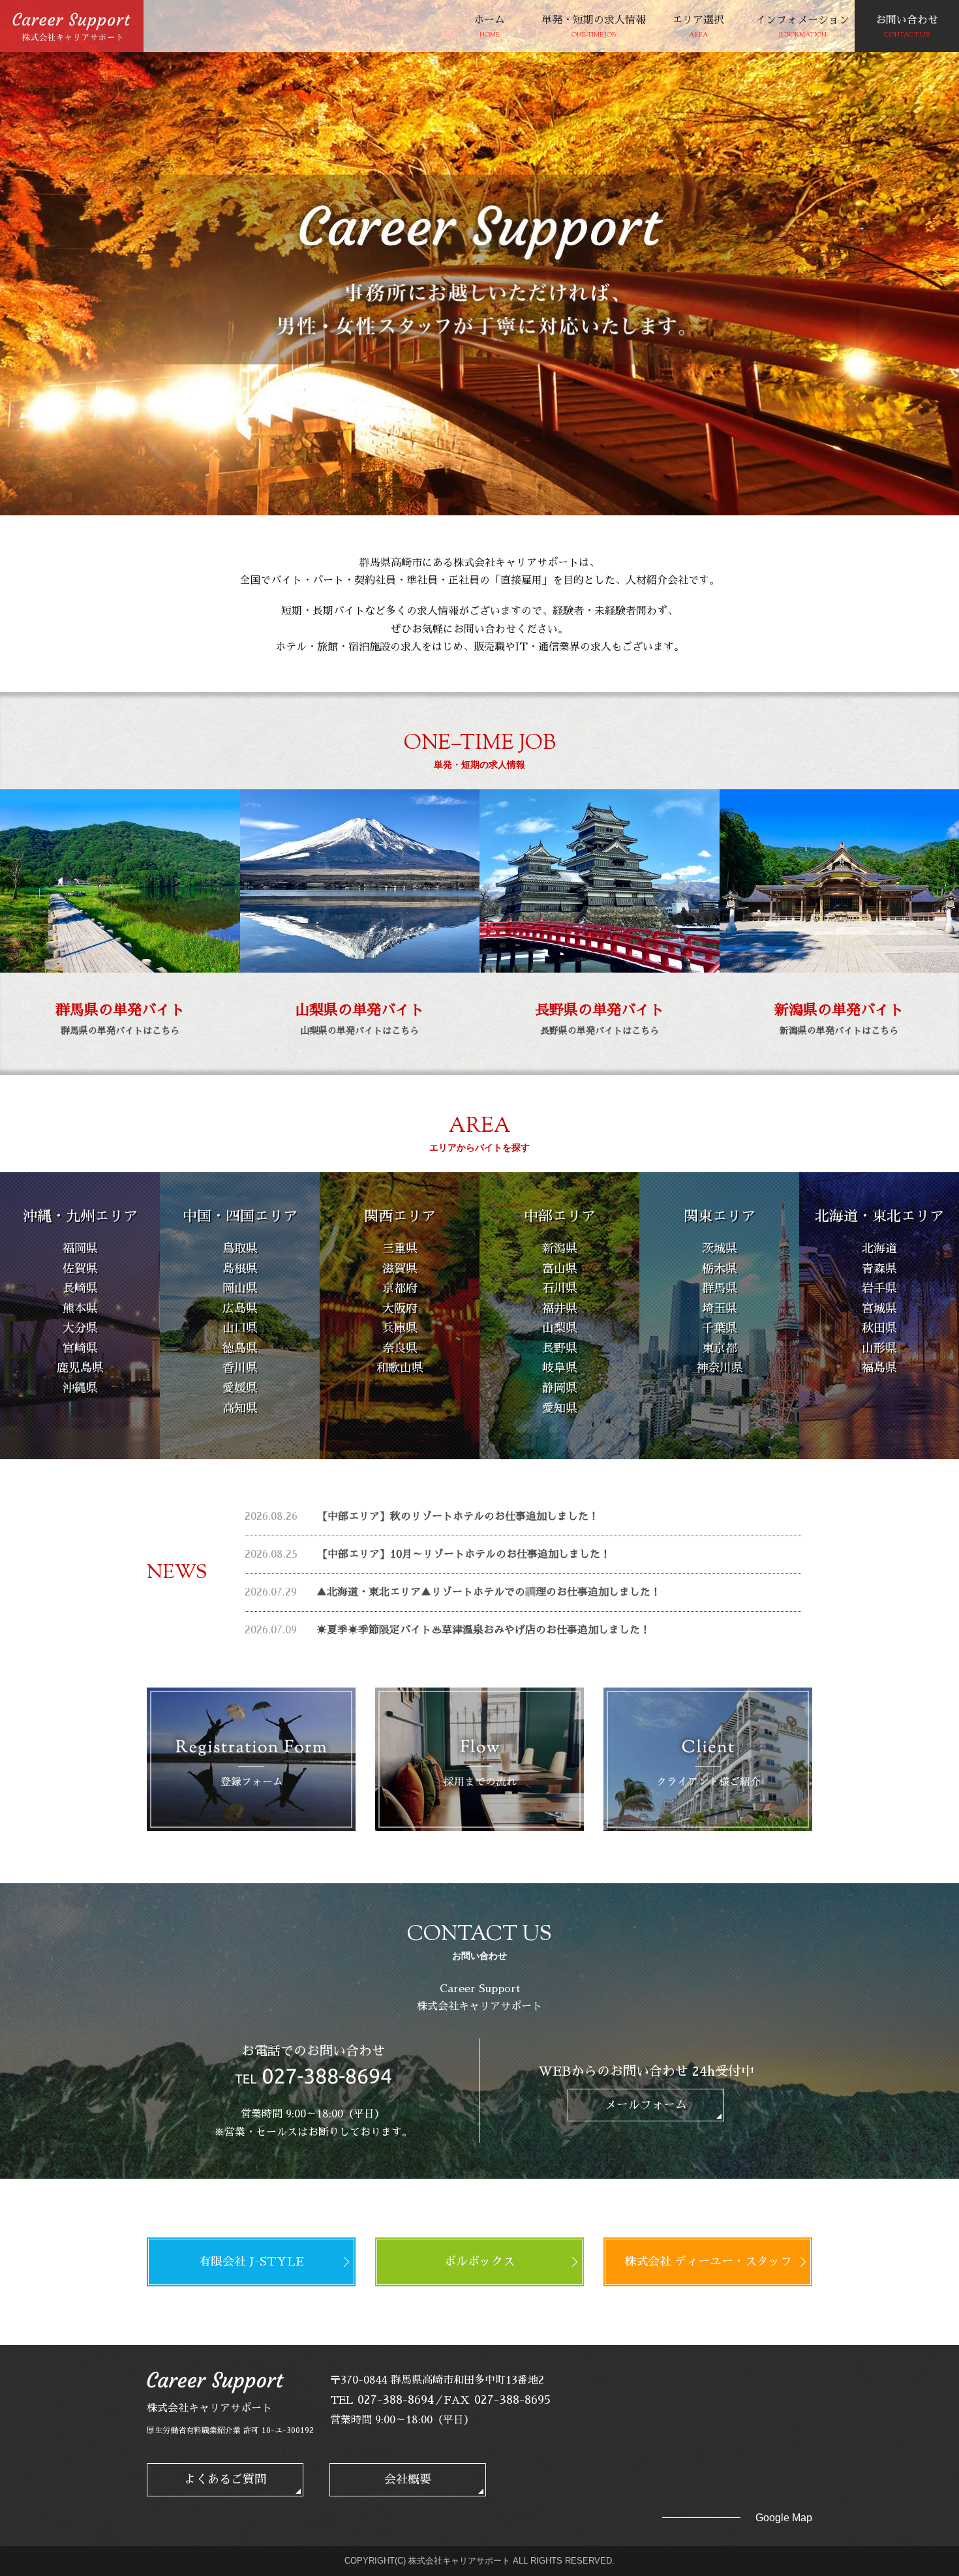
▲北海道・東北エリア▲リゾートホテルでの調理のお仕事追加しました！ (489, 1592)
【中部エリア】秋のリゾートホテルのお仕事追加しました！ (458, 1517)
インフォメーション (802, 27)
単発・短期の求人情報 (594, 27)
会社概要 (408, 2479)
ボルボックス (479, 2262)
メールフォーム (646, 2105)
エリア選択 (698, 27)
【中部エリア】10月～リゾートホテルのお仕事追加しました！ (464, 1554)
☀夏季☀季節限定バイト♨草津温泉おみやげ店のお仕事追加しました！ (483, 1630)
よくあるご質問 (225, 2479)
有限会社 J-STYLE (251, 2262)
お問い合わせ (907, 27)
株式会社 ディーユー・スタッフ (708, 2262)
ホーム (489, 27)
